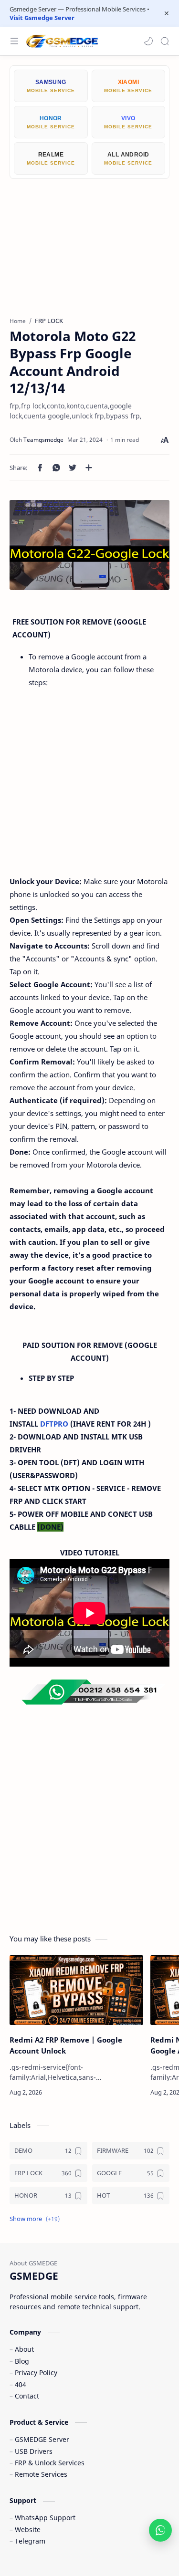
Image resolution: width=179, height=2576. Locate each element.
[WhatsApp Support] (160, 2530)
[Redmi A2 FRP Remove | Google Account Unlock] (76, 1990)
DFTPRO (54, 1424)
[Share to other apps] (89, 468)
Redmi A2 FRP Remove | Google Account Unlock (66, 2045)
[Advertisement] (89, 240)
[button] (148, 41)
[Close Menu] (167, 13)
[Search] (165, 41)
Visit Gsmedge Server (42, 18)
